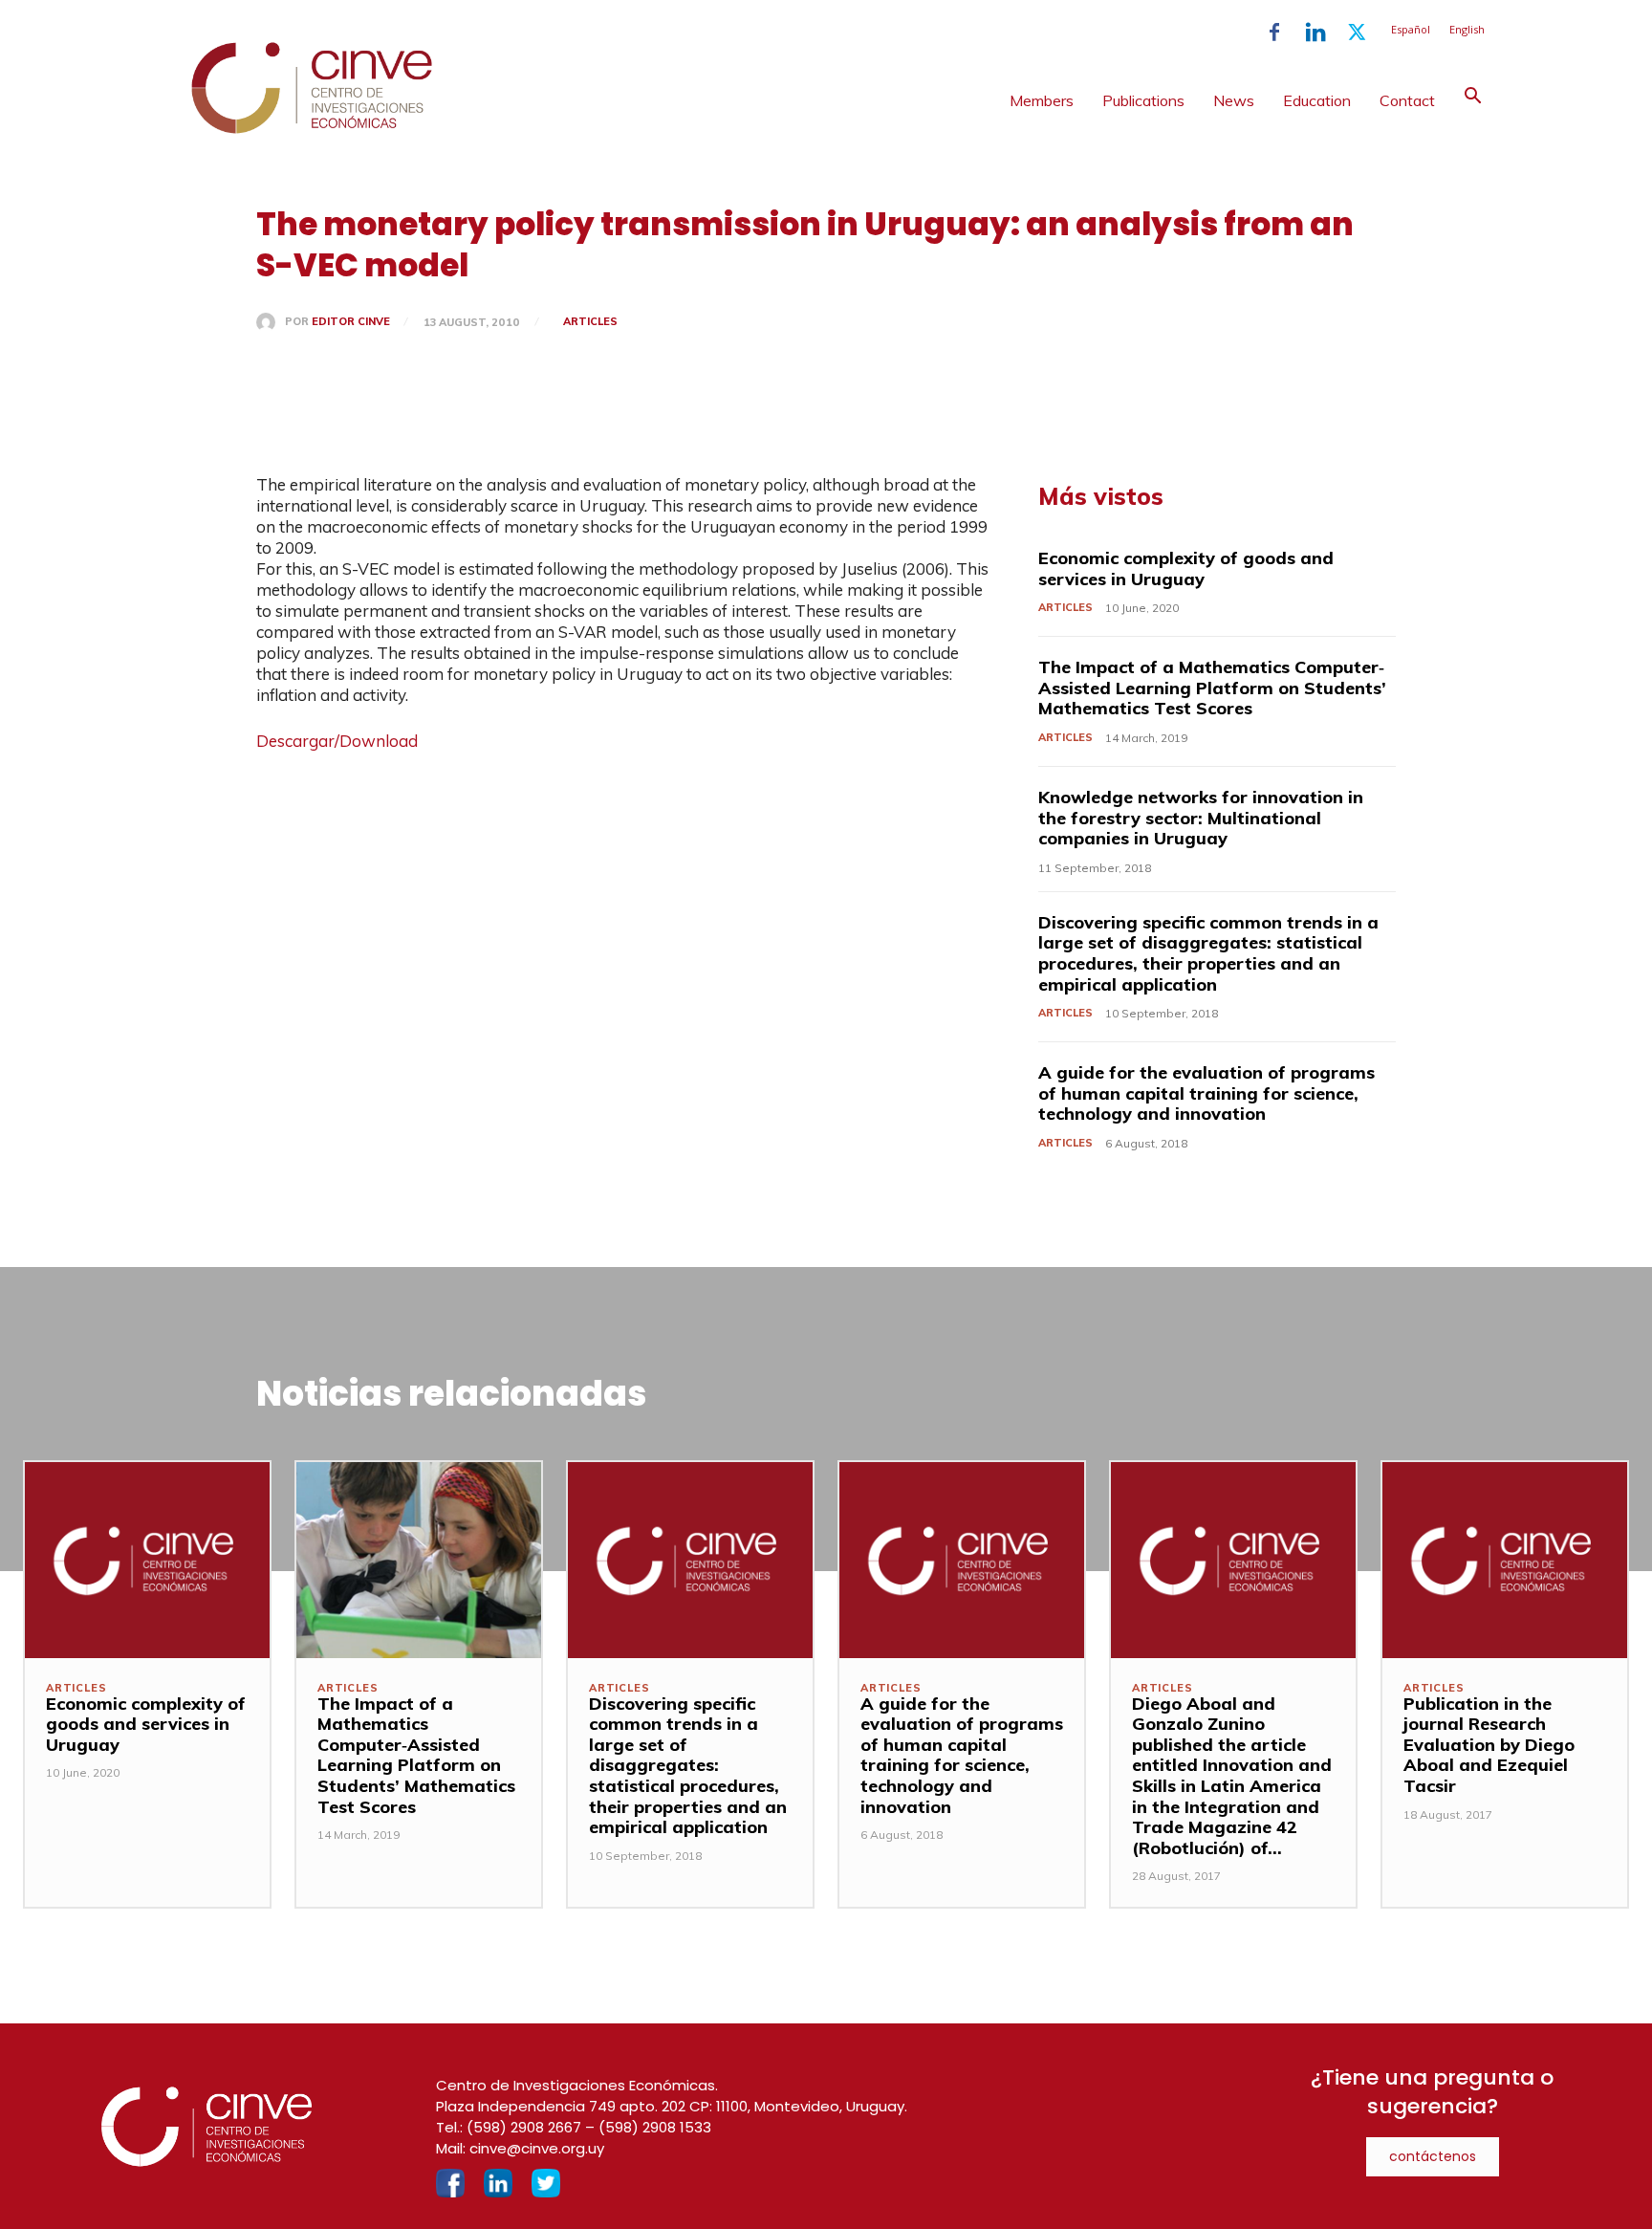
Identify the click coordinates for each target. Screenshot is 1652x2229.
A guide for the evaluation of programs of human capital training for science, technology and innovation (1206, 1093)
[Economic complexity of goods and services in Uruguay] (147, 1560)
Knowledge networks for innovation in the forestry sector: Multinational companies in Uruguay (1201, 818)
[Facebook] (1274, 33)
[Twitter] (1357, 33)
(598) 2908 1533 (655, 2127)
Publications (1143, 100)
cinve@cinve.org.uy (537, 2148)
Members (1042, 100)
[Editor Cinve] (271, 322)
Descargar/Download (337, 741)
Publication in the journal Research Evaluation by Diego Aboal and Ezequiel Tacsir (1489, 1745)
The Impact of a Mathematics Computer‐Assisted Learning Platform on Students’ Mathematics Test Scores (1212, 688)
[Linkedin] (1315, 33)
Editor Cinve (351, 322)
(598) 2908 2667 (524, 2127)
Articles (590, 321)
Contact (1407, 100)
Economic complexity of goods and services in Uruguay (1186, 568)
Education (1317, 100)
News (1234, 100)
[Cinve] (312, 129)
